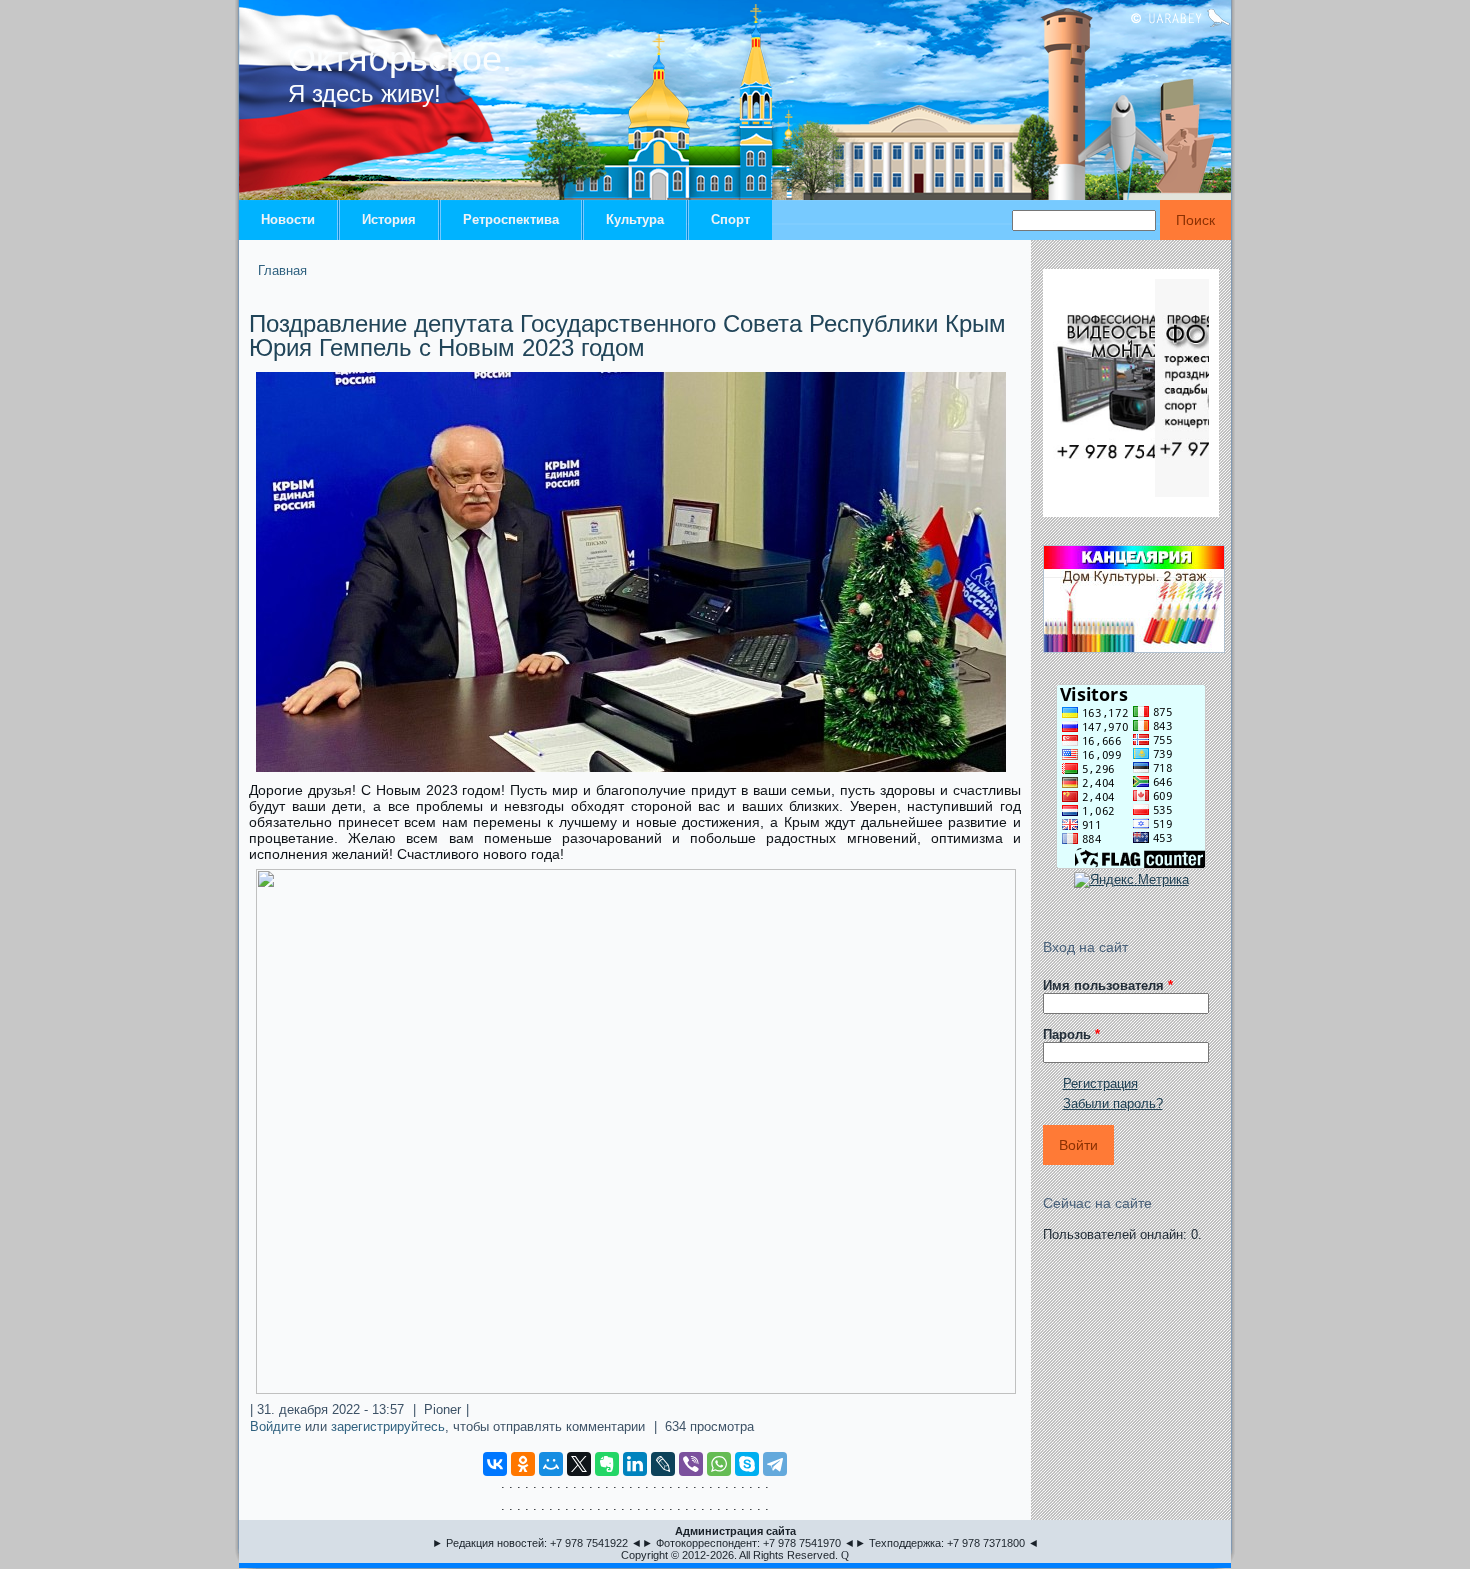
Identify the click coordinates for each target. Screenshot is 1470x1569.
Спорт (730, 219)
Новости (288, 219)
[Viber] (691, 1464)
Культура (635, 219)
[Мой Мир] (551, 1464)
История (389, 219)
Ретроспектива (511, 219)
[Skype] (747, 1464)
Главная (282, 270)
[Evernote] (607, 1464)
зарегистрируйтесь (388, 1426)
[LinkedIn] (635, 1464)
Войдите (275, 1426)
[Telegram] (775, 1464)
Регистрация (1100, 1083)
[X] (579, 1464)
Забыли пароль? (1113, 1103)
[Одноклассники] (523, 1464)
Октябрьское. (400, 58)
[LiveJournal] (663, 1464)
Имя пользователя (1108, 985)
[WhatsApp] (719, 1464)
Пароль (1071, 1034)
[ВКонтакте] (495, 1464)
